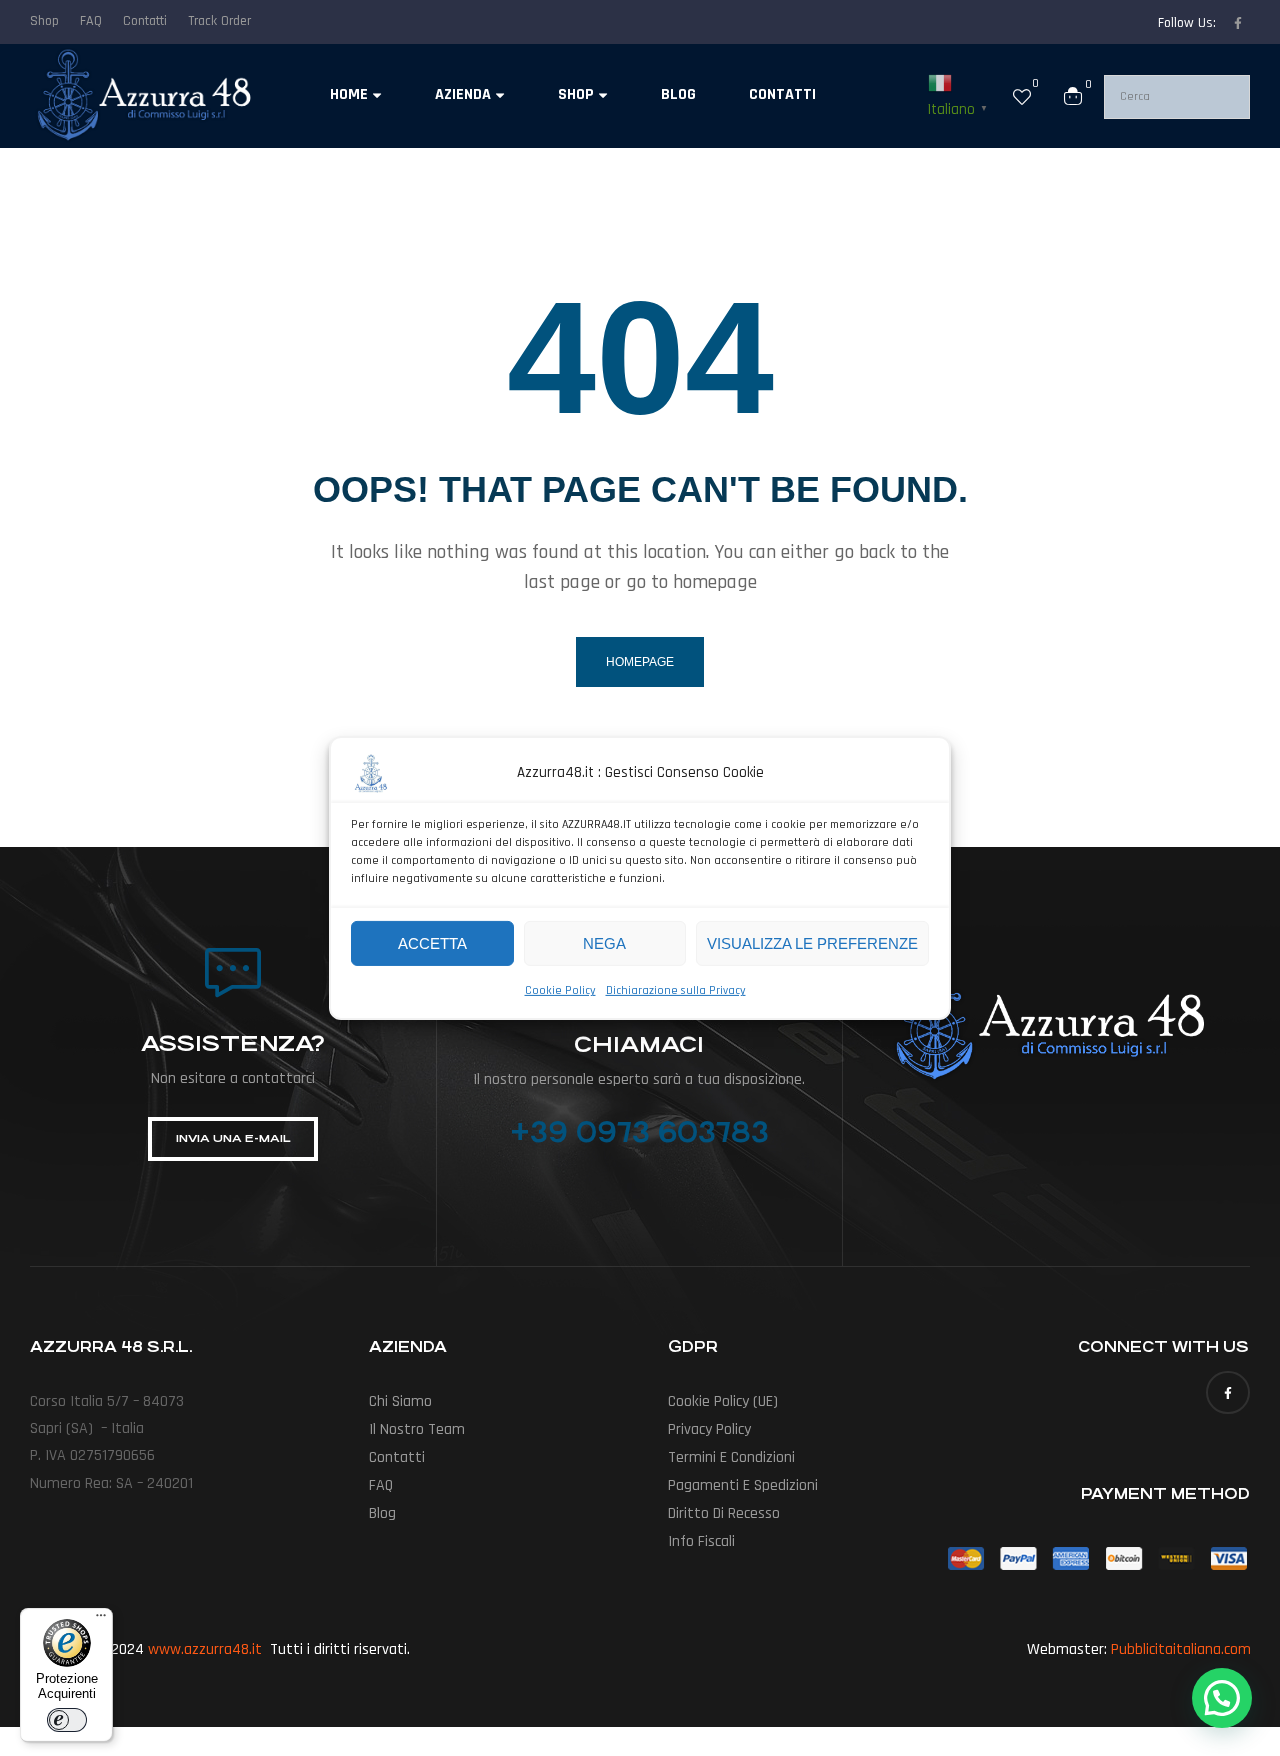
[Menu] (101, 1620)
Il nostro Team (417, 1429)
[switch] (67, 1720)
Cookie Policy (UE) (723, 1401)
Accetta (432, 942)
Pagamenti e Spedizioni (743, 1485)
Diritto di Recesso (724, 1513)
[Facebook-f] (1238, 23)
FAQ (381, 1485)
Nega (604, 942)
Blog (382, 1513)
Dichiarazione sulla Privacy (676, 990)
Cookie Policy (560, 990)
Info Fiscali (701, 1541)
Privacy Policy (709, 1429)
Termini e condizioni (731, 1457)
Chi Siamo (400, 1401)
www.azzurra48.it (205, 1649)
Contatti (397, 1457)
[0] (1022, 96)
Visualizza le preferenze (812, 942)
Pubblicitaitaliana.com (1181, 1649)
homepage (640, 662)
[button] (1222, 1698)
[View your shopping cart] (1073, 96)
